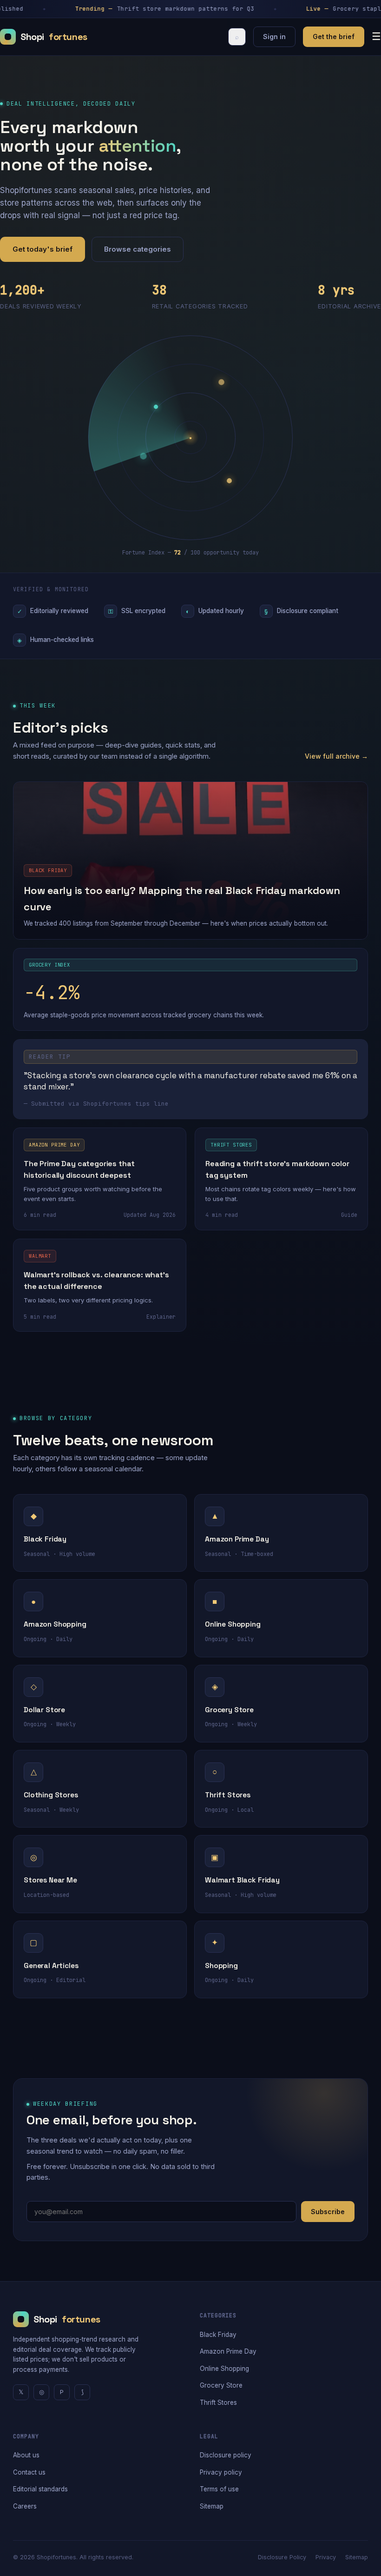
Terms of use (219, 2489)
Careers (25, 2506)
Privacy (326, 2557)
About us (26, 2455)
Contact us (29, 2472)
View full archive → (336, 756)
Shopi (54, 37)
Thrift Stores (218, 2402)
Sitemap (212, 2506)
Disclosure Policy (282, 2557)
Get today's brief (43, 249)
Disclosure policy (226, 2455)
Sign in (274, 37)
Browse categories (138, 249)
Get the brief (334, 37)
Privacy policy (221, 2472)
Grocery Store (221, 2385)
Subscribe (328, 2212)
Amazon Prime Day (228, 2351)
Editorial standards (40, 2489)
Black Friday (218, 2335)
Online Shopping (224, 2369)
